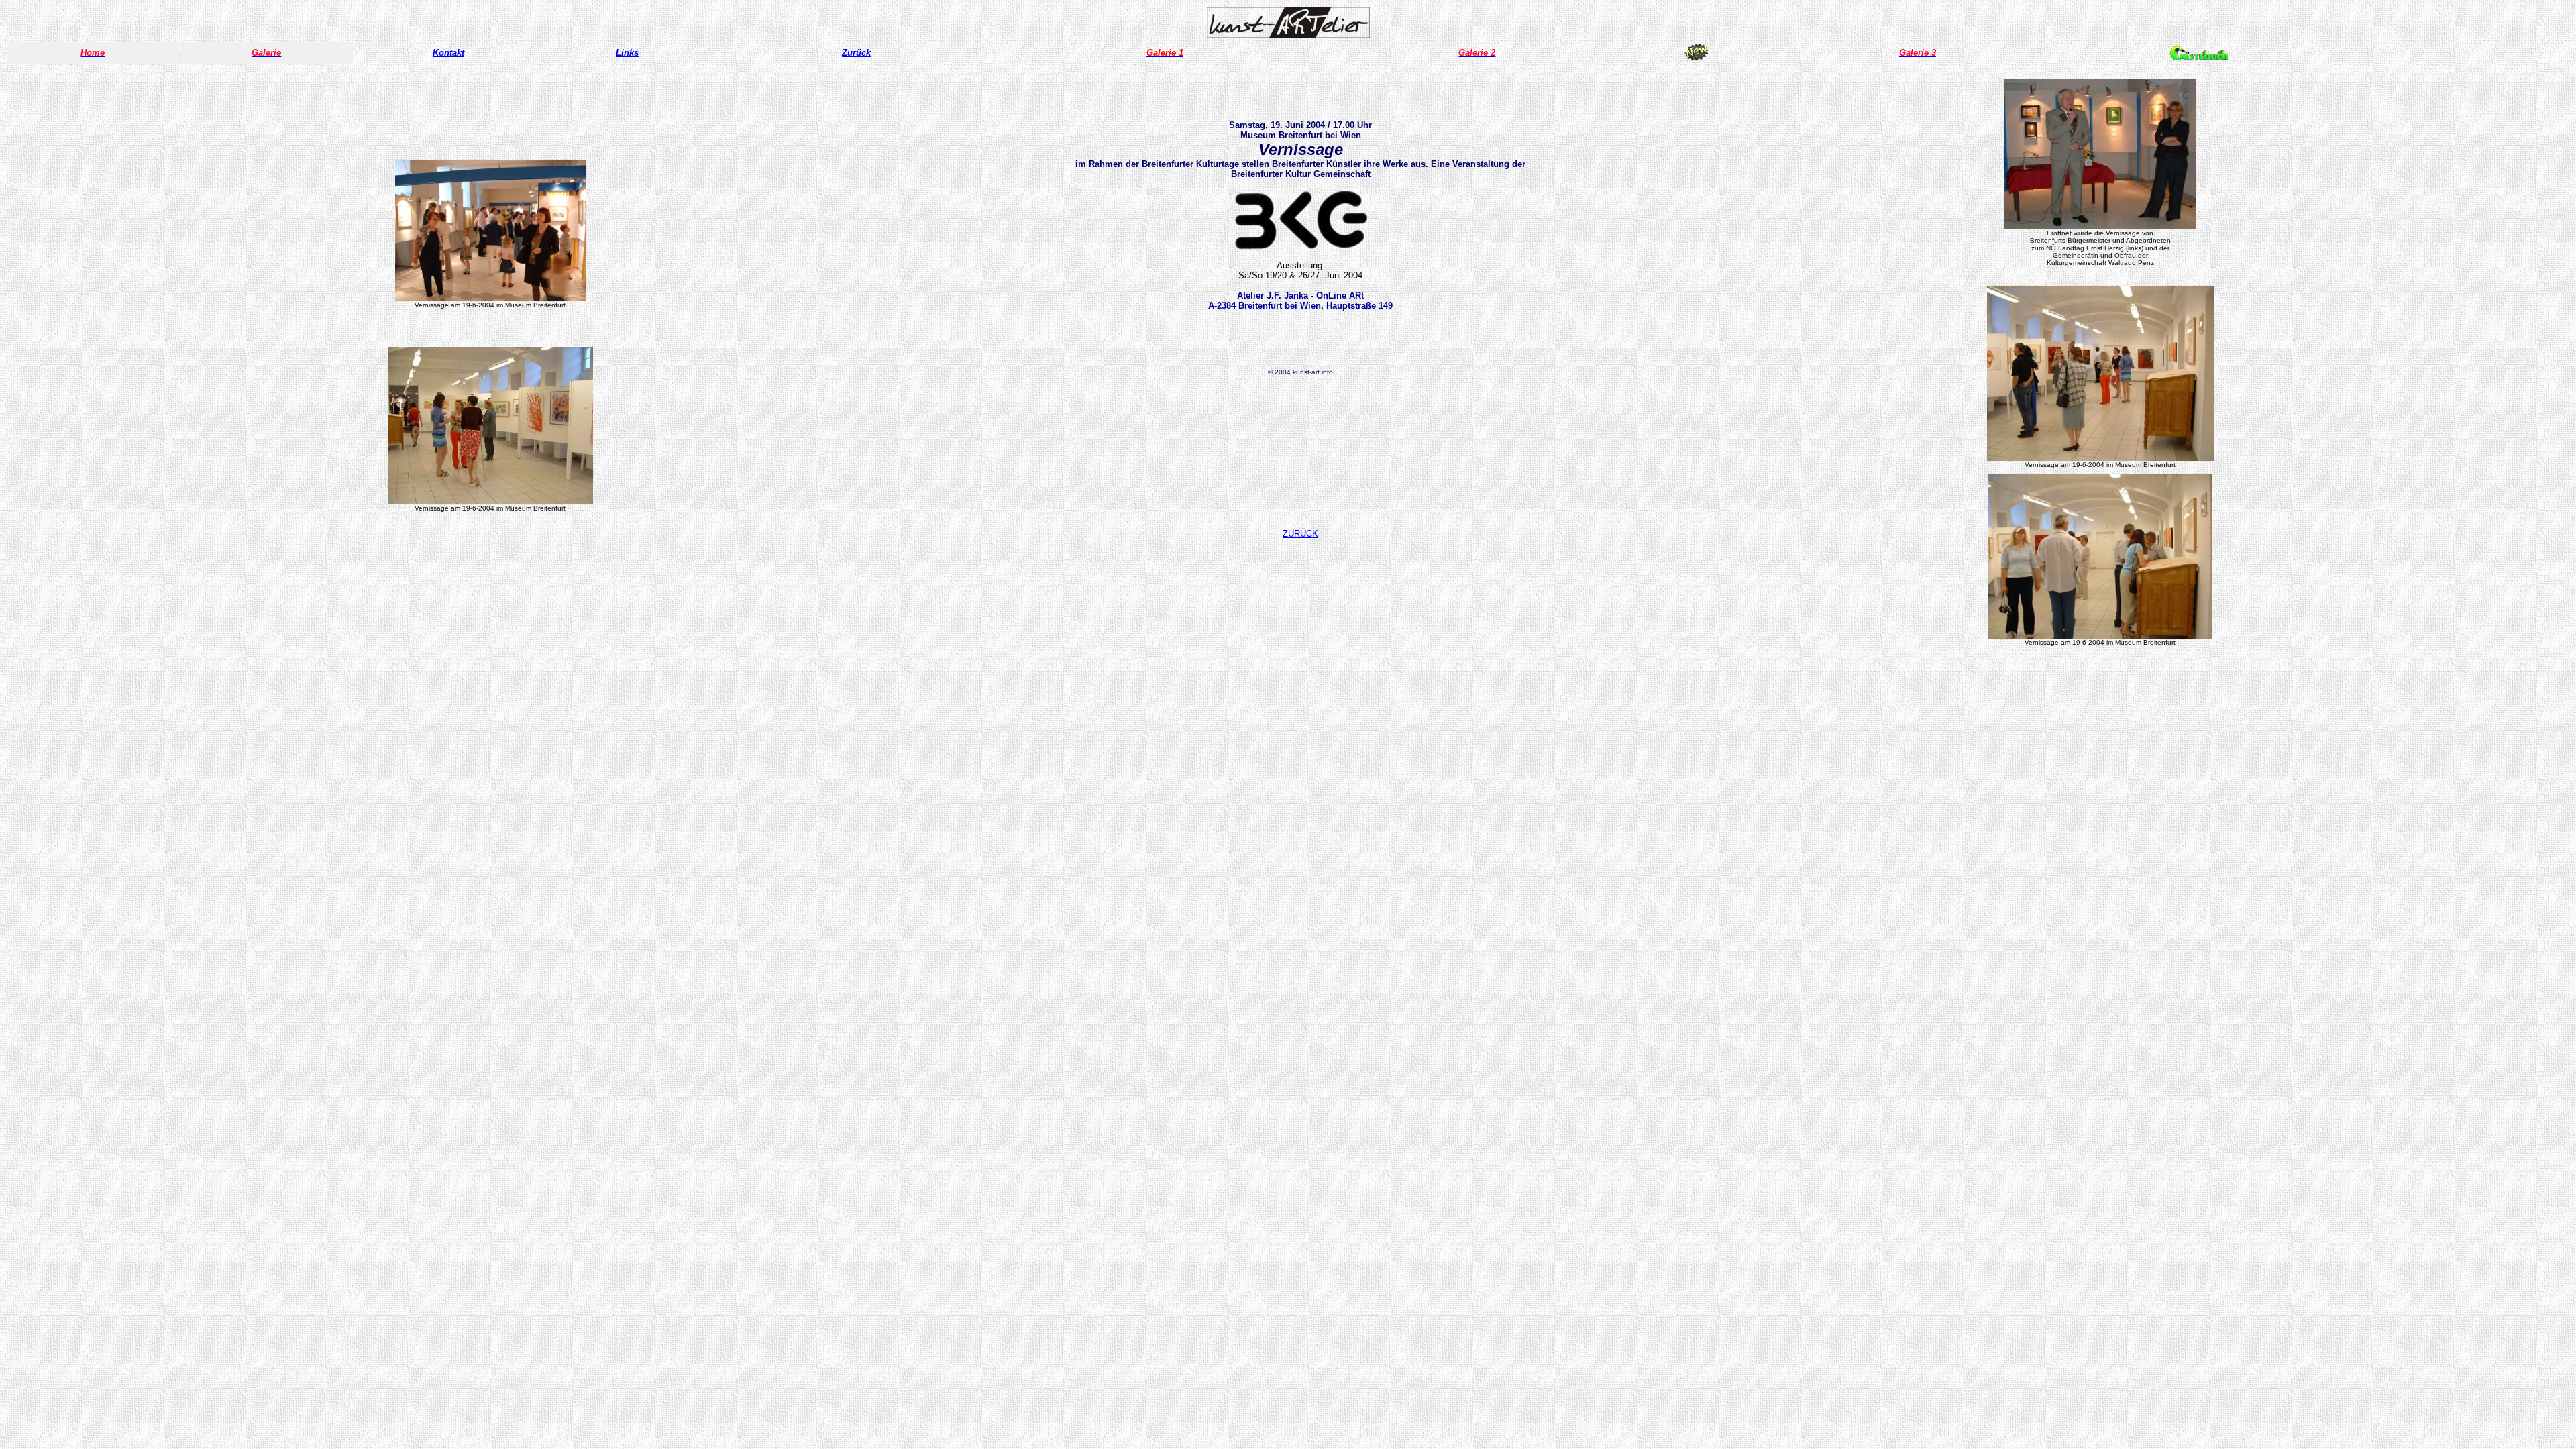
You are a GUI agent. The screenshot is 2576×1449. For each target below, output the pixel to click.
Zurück (856, 53)
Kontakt (448, 53)
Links (627, 53)
